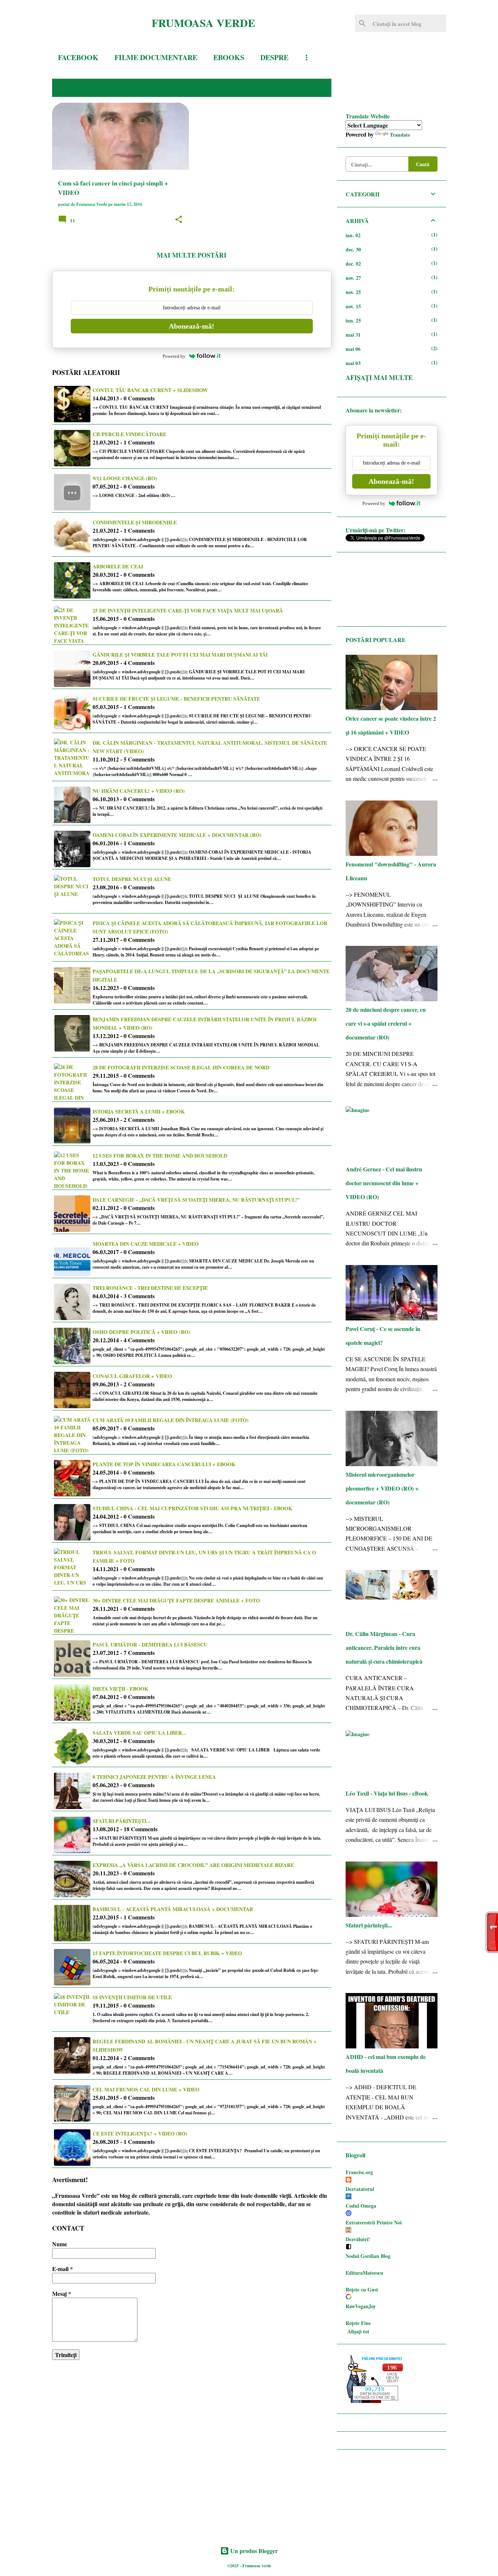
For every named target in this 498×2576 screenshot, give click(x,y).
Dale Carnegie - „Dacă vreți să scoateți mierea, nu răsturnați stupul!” (196, 1200)
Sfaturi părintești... (122, 1821)
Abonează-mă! (192, 326)
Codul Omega (361, 2206)
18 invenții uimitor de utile (132, 1997)
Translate (400, 135)
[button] (179, 220)
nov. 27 (353, 278)
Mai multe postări (192, 255)
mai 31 (353, 335)
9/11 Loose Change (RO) (125, 478)
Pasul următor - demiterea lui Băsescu (150, 1645)
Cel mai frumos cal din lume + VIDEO (146, 2089)
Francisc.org (359, 2172)
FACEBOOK (78, 57)
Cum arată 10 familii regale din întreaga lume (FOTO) (171, 1420)
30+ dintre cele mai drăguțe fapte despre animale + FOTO (176, 1600)
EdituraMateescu (364, 2273)
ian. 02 (353, 235)
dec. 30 (353, 249)
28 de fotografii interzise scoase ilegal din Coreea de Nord (181, 1067)
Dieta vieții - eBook (120, 1689)
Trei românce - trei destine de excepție (150, 1288)
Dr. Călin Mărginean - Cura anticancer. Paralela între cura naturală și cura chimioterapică (384, 1647)
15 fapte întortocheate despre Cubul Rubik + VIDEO (167, 1953)
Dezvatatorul (360, 2189)
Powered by (174, 356)
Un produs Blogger (253, 2551)
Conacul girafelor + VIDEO (132, 1376)
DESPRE (274, 57)
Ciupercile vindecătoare (129, 434)
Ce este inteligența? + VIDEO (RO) (140, 2133)
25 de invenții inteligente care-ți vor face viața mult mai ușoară (188, 610)
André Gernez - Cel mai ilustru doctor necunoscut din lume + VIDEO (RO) (384, 1183)
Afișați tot (358, 2331)
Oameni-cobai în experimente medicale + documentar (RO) (177, 835)
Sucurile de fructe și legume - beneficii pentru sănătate (176, 699)
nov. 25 (353, 292)
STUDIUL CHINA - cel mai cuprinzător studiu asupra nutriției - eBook (192, 1508)
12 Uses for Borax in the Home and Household (160, 1156)
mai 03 (353, 363)
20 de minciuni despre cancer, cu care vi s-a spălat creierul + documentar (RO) (386, 1023)
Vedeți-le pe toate (290, 88)
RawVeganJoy (361, 2306)
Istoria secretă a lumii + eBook (139, 1111)
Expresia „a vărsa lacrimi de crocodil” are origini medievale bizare (193, 1865)
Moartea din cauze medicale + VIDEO (146, 1244)
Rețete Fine (358, 2323)
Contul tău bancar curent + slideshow (150, 390)
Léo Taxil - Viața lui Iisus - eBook (387, 1793)
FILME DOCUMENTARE (156, 57)
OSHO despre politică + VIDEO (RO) (141, 1332)
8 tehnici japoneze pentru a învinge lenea (154, 1777)
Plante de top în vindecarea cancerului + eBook (164, 1464)
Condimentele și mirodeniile (135, 522)
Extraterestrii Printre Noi (374, 2222)
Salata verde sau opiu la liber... (139, 1733)
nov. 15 (353, 306)
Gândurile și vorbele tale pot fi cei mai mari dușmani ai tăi (180, 655)
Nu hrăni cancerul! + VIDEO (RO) (139, 791)
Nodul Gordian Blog (368, 2256)
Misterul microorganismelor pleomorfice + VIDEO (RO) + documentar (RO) (382, 1488)
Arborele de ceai (118, 566)
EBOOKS (229, 57)
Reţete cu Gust (362, 2289)
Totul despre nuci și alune (132, 879)
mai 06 (353, 349)
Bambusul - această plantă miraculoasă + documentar (173, 1909)
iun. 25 (353, 320)
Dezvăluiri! (358, 2239)
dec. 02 (353, 264)
